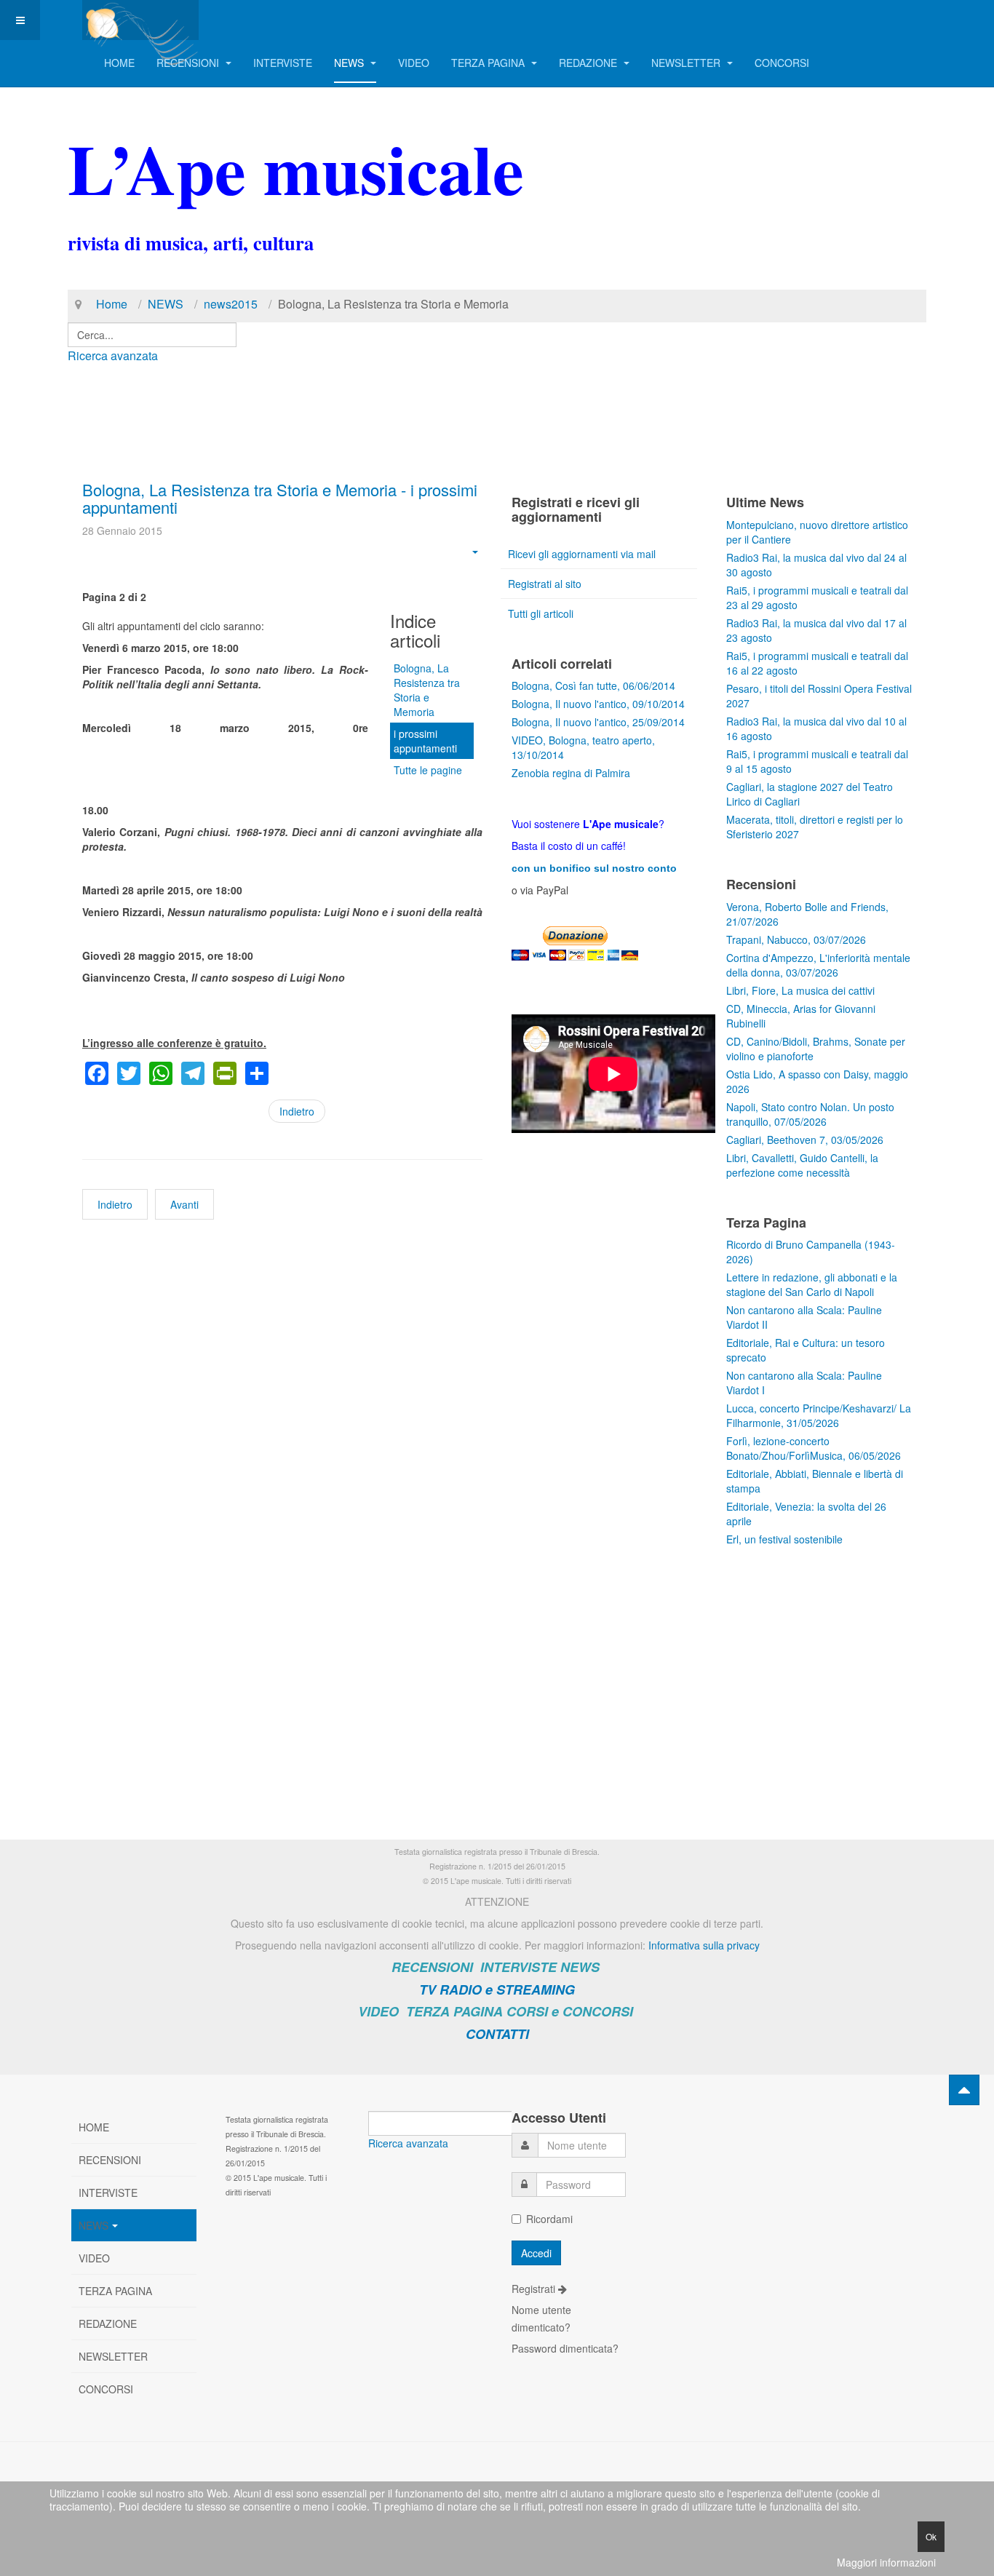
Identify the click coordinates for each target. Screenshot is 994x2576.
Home (112, 304)
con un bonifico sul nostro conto (594, 868)
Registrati (535, 2289)
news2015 (231, 304)
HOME (119, 63)
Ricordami (549, 2219)
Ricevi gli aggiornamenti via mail (582, 554)
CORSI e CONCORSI (570, 2011)
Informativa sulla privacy (704, 1945)
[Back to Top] (964, 2090)
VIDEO (414, 63)
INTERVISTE (283, 63)
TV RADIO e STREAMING (497, 1989)
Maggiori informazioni (886, 2562)
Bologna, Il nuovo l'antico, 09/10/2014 (598, 704)
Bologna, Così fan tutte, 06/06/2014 (593, 685)
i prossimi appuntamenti (425, 741)
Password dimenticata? (565, 2348)
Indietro (297, 1111)
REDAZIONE (589, 63)
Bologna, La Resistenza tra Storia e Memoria (427, 690)
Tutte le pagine (428, 770)
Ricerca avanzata (113, 355)
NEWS (350, 63)
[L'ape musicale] (140, 20)
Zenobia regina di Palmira (571, 773)
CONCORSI (782, 63)
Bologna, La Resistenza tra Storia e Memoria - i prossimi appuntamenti (280, 498)
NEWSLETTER (687, 63)
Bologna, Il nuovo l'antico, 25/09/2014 (598, 722)
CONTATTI (497, 2034)
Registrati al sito (545, 584)
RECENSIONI (189, 63)
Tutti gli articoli (541, 613)
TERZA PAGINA (489, 63)
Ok (931, 2536)
